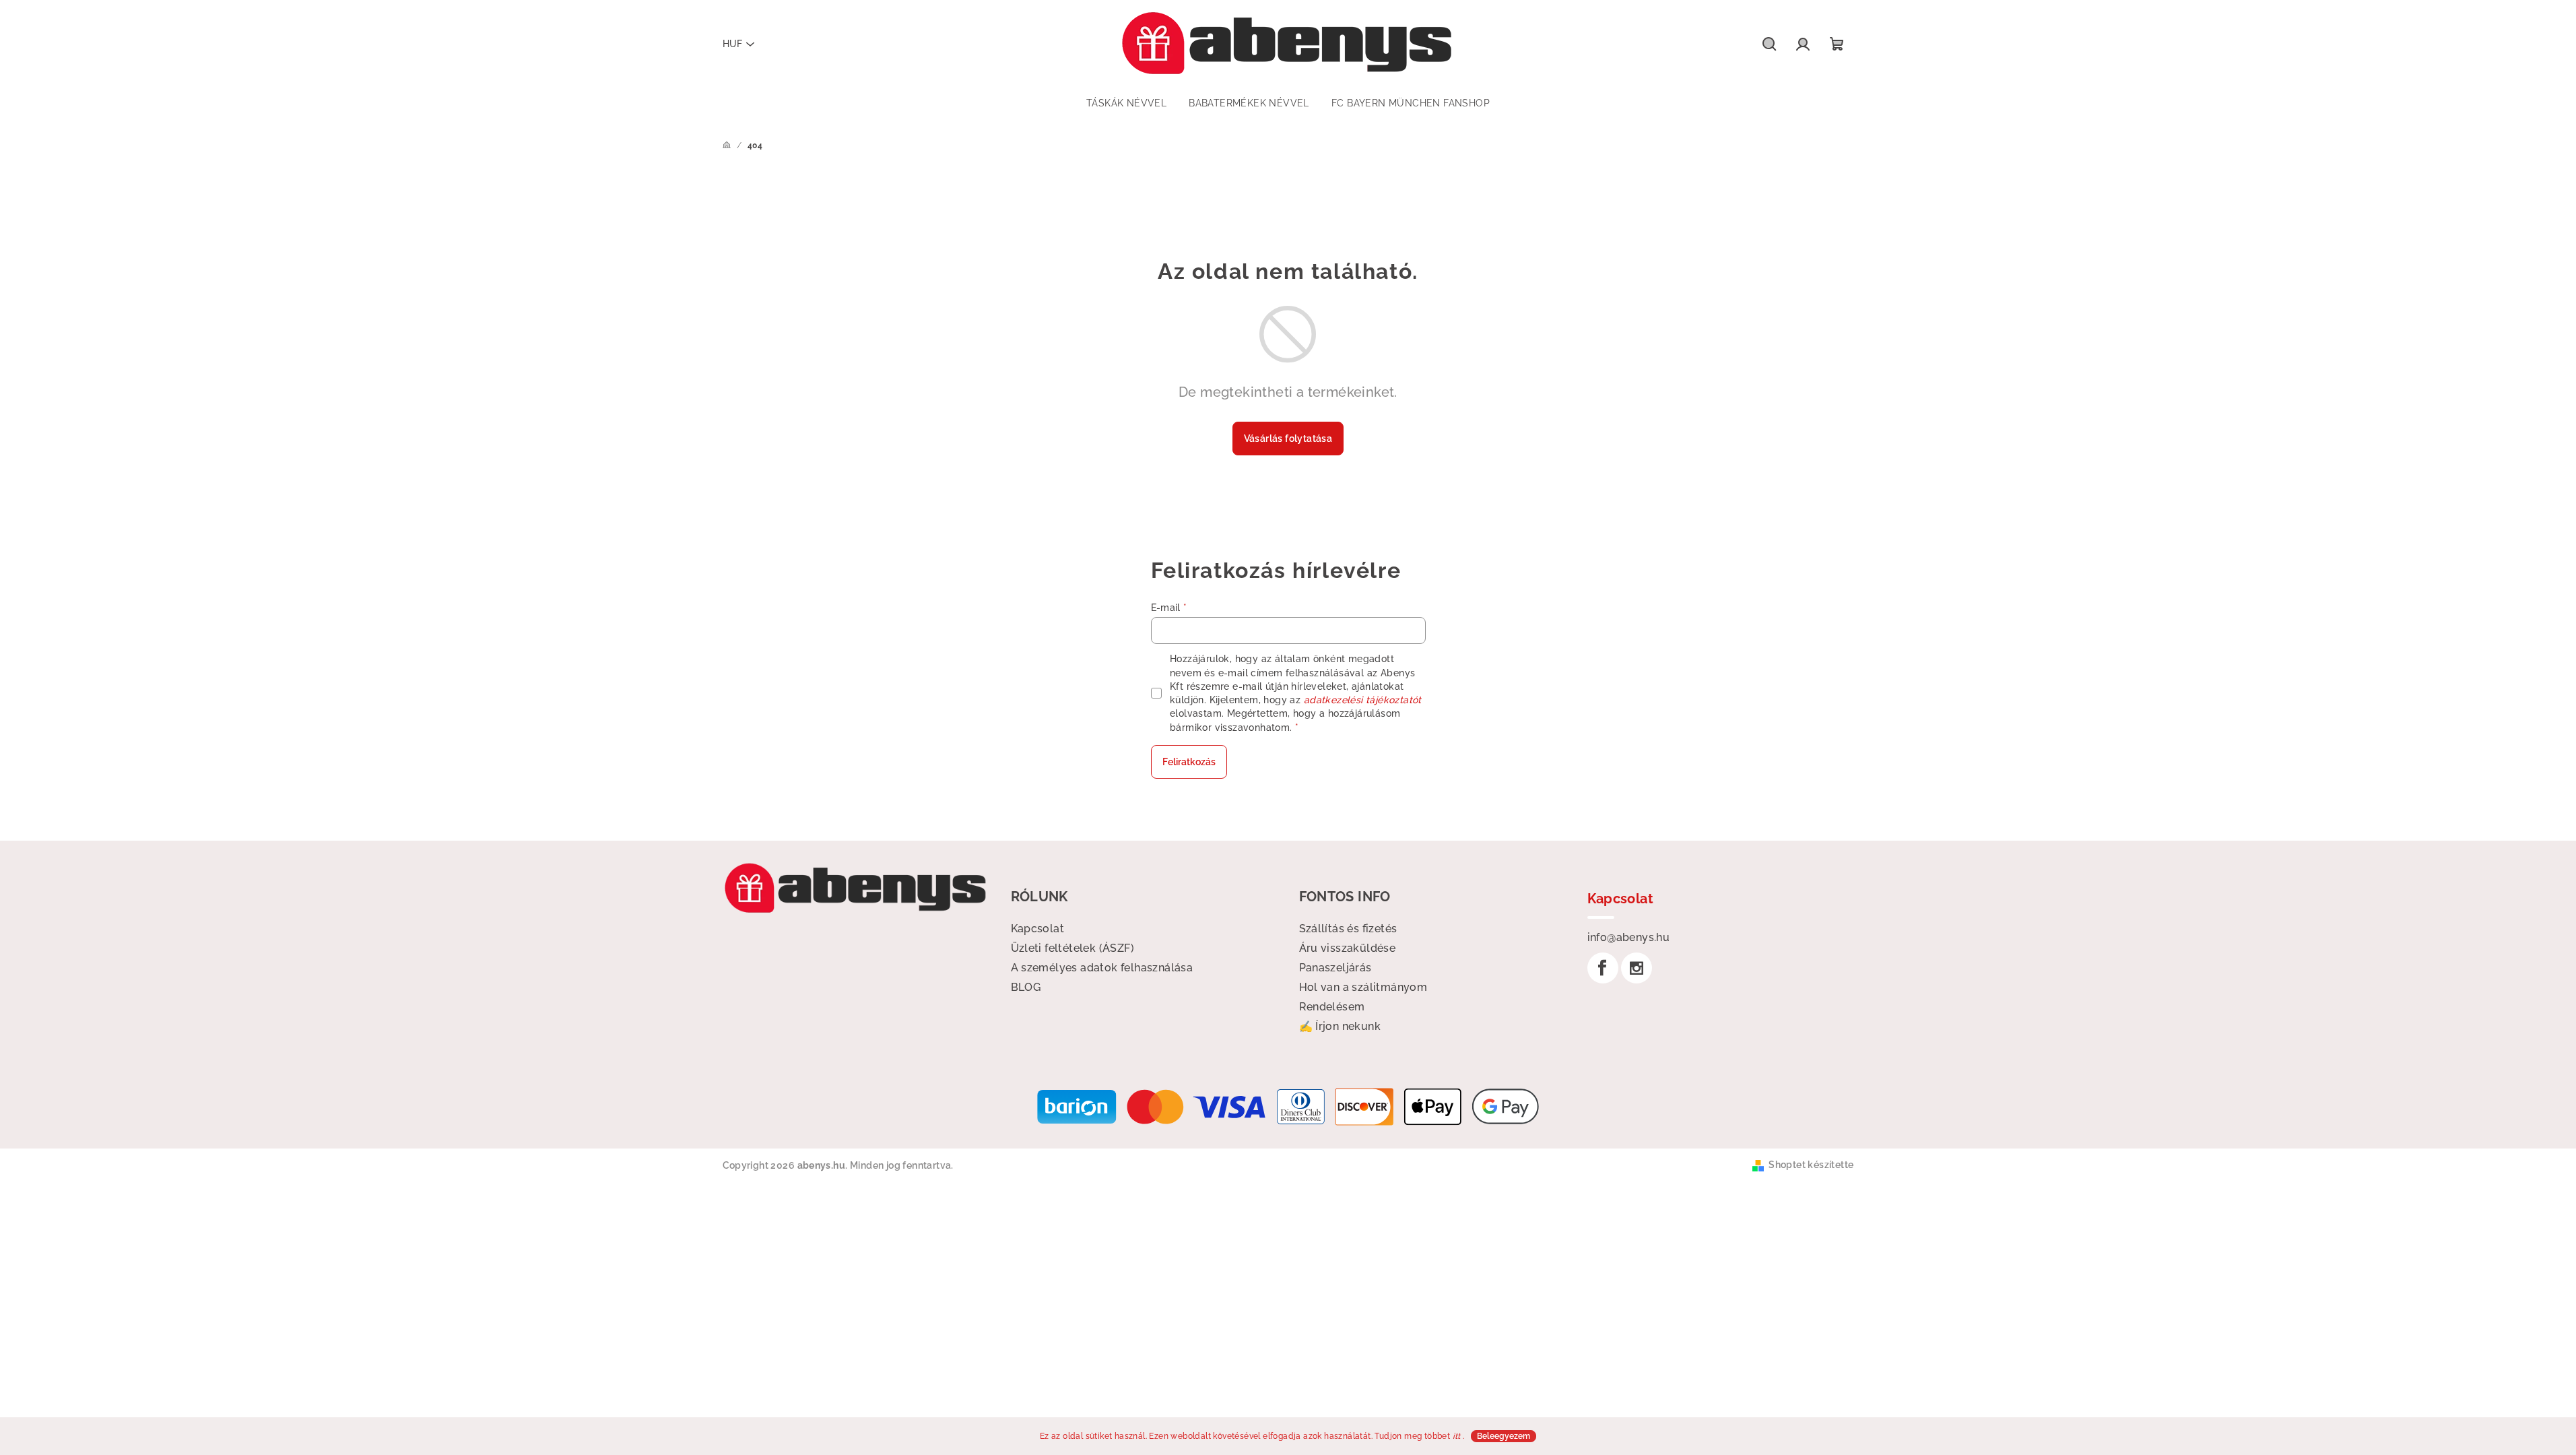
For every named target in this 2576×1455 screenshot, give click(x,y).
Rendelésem (1332, 1007)
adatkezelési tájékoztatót (1363, 700)
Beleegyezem (1504, 1436)
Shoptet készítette (1811, 1165)
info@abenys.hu (1629, 937)
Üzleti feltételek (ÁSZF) (1073, 948)
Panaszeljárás (1335, 968)
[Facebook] (1603, 968)
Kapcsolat (1038, 929)
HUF (732, 44)
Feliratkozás (1189, 762)
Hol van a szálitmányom (1363, 987)
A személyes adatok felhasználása (1102, 968)
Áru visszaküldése (1348, 948)
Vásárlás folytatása (1288, 439)
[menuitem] (1126, 103)
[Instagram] (1637, 968)
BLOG (1026, 987)
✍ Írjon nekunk (1340, 1026)
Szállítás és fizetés (1348, 929)
